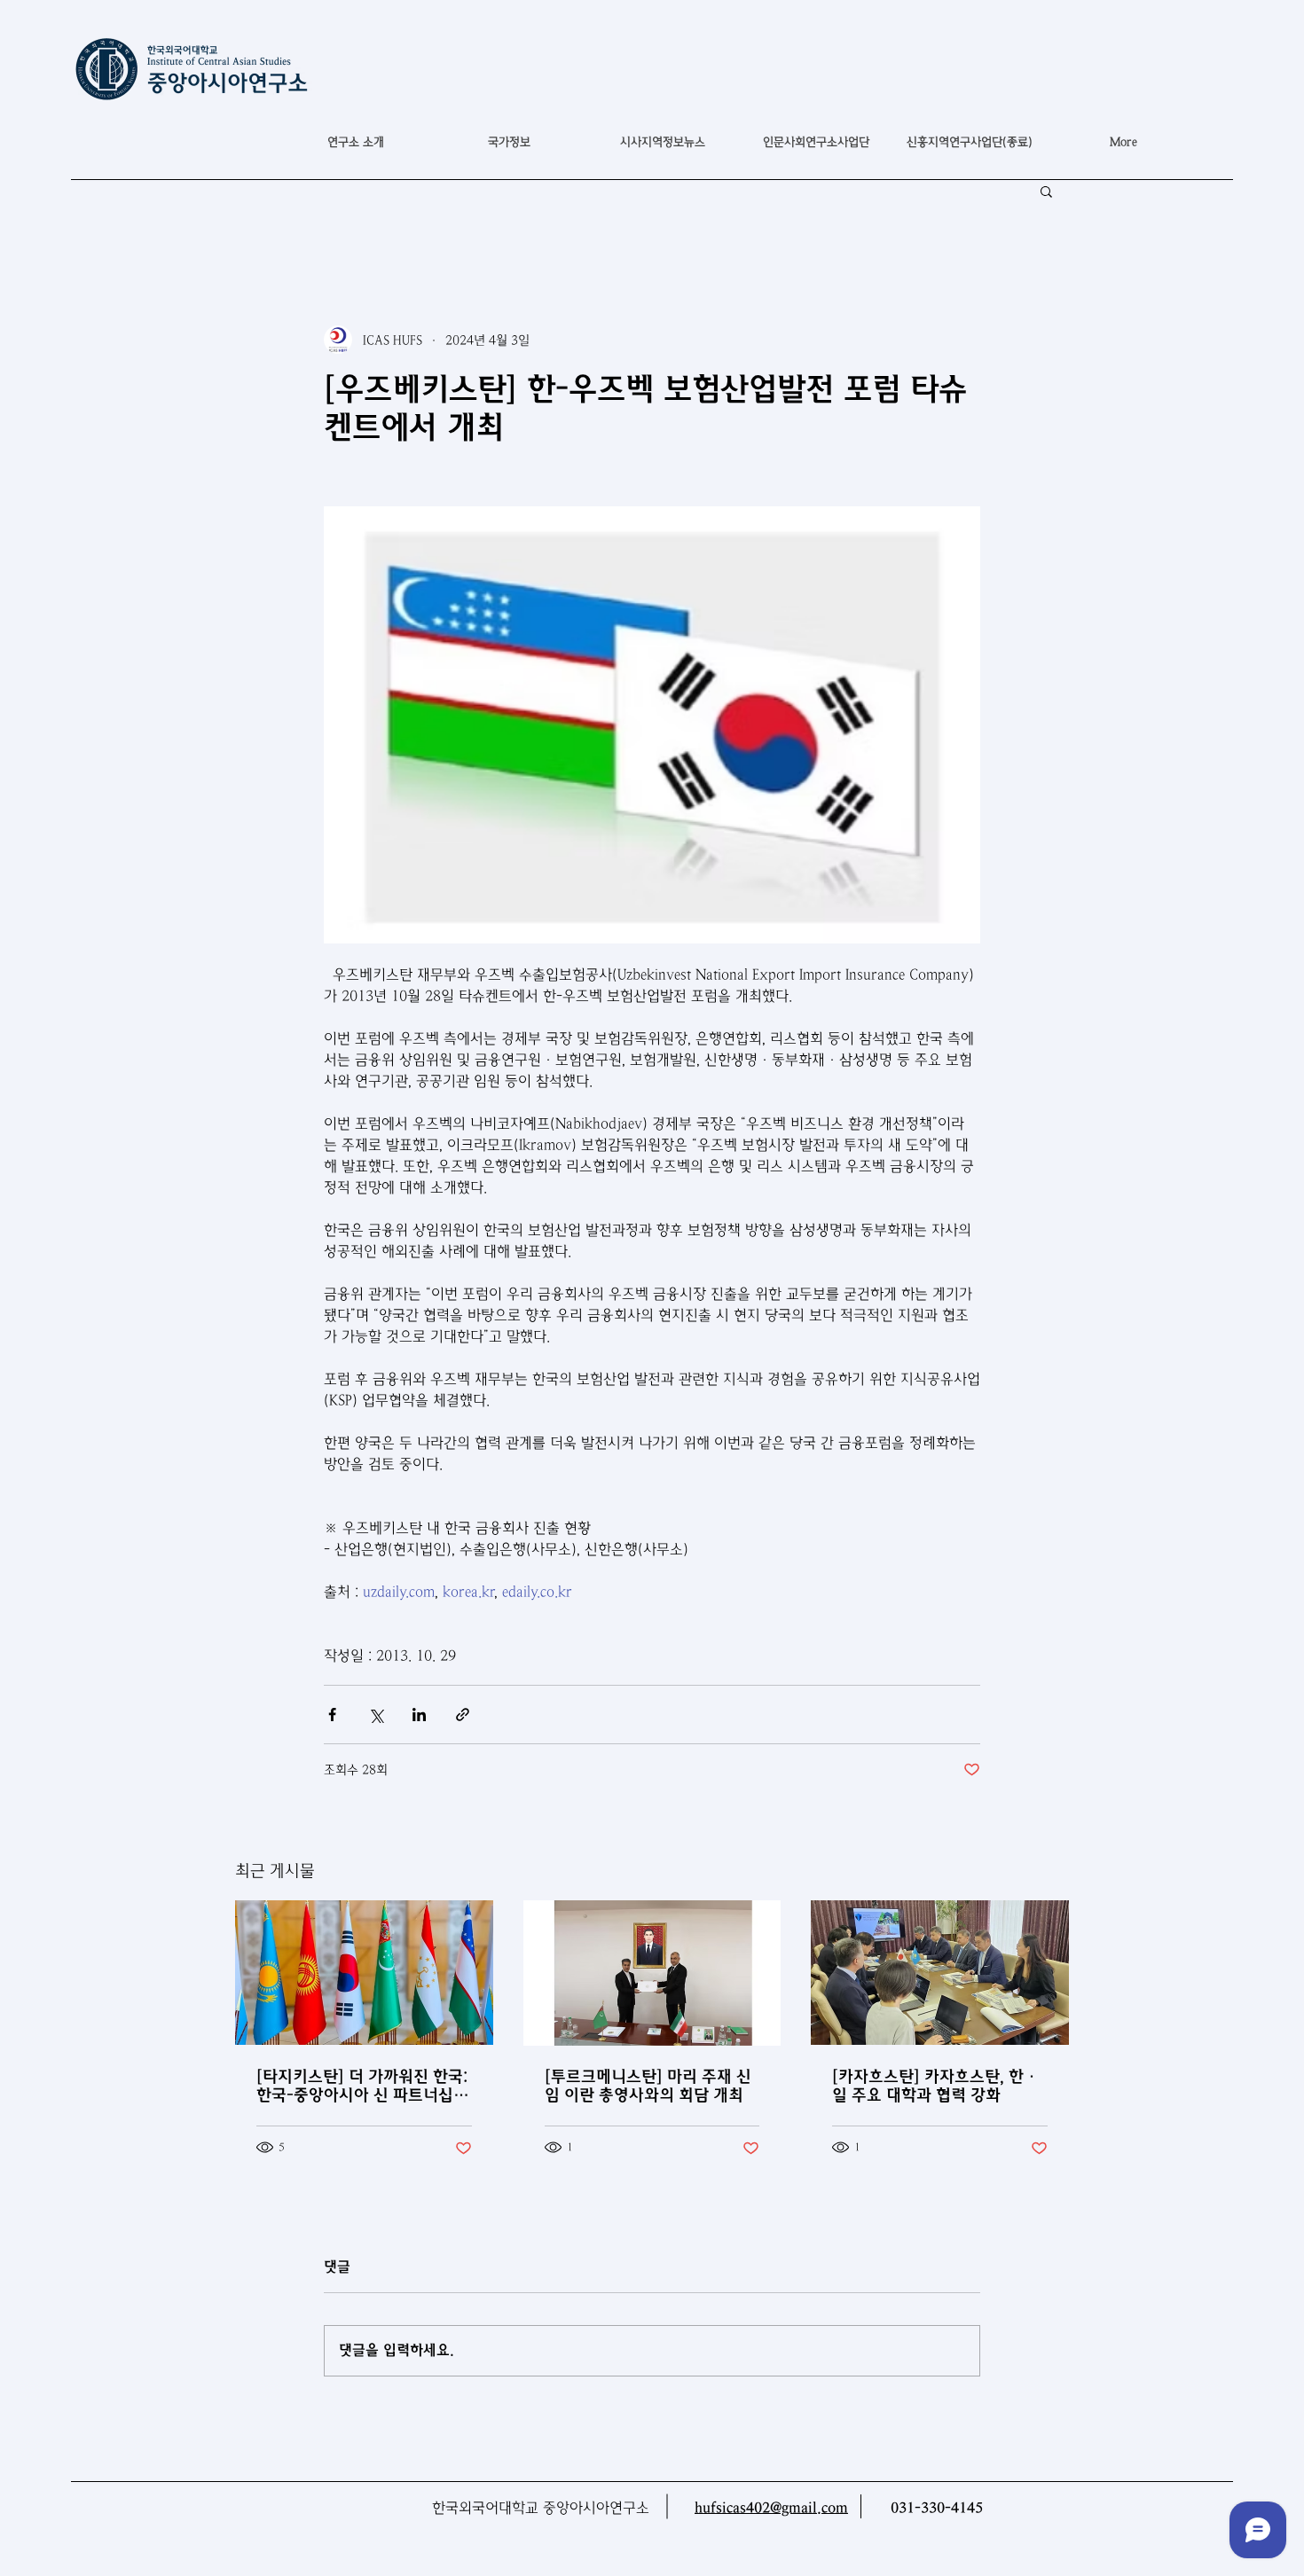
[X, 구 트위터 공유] (376, 1715)
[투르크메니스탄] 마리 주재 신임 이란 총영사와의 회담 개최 (648, 2086)
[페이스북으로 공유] (332, 1715)
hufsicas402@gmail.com (771, 2508)
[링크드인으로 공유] (419, 1715)
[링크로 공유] (463, 1715)
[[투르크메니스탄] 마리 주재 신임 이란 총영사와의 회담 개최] (652, 1973)
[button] (509, 142)
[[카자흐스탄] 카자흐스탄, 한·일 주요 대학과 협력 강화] (940, 1973)
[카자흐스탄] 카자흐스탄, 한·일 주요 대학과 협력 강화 (936, 2086)
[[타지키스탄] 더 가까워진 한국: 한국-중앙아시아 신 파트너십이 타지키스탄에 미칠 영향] (364, 1973)
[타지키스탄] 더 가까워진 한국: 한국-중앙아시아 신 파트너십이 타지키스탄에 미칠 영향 (362, 2086)
